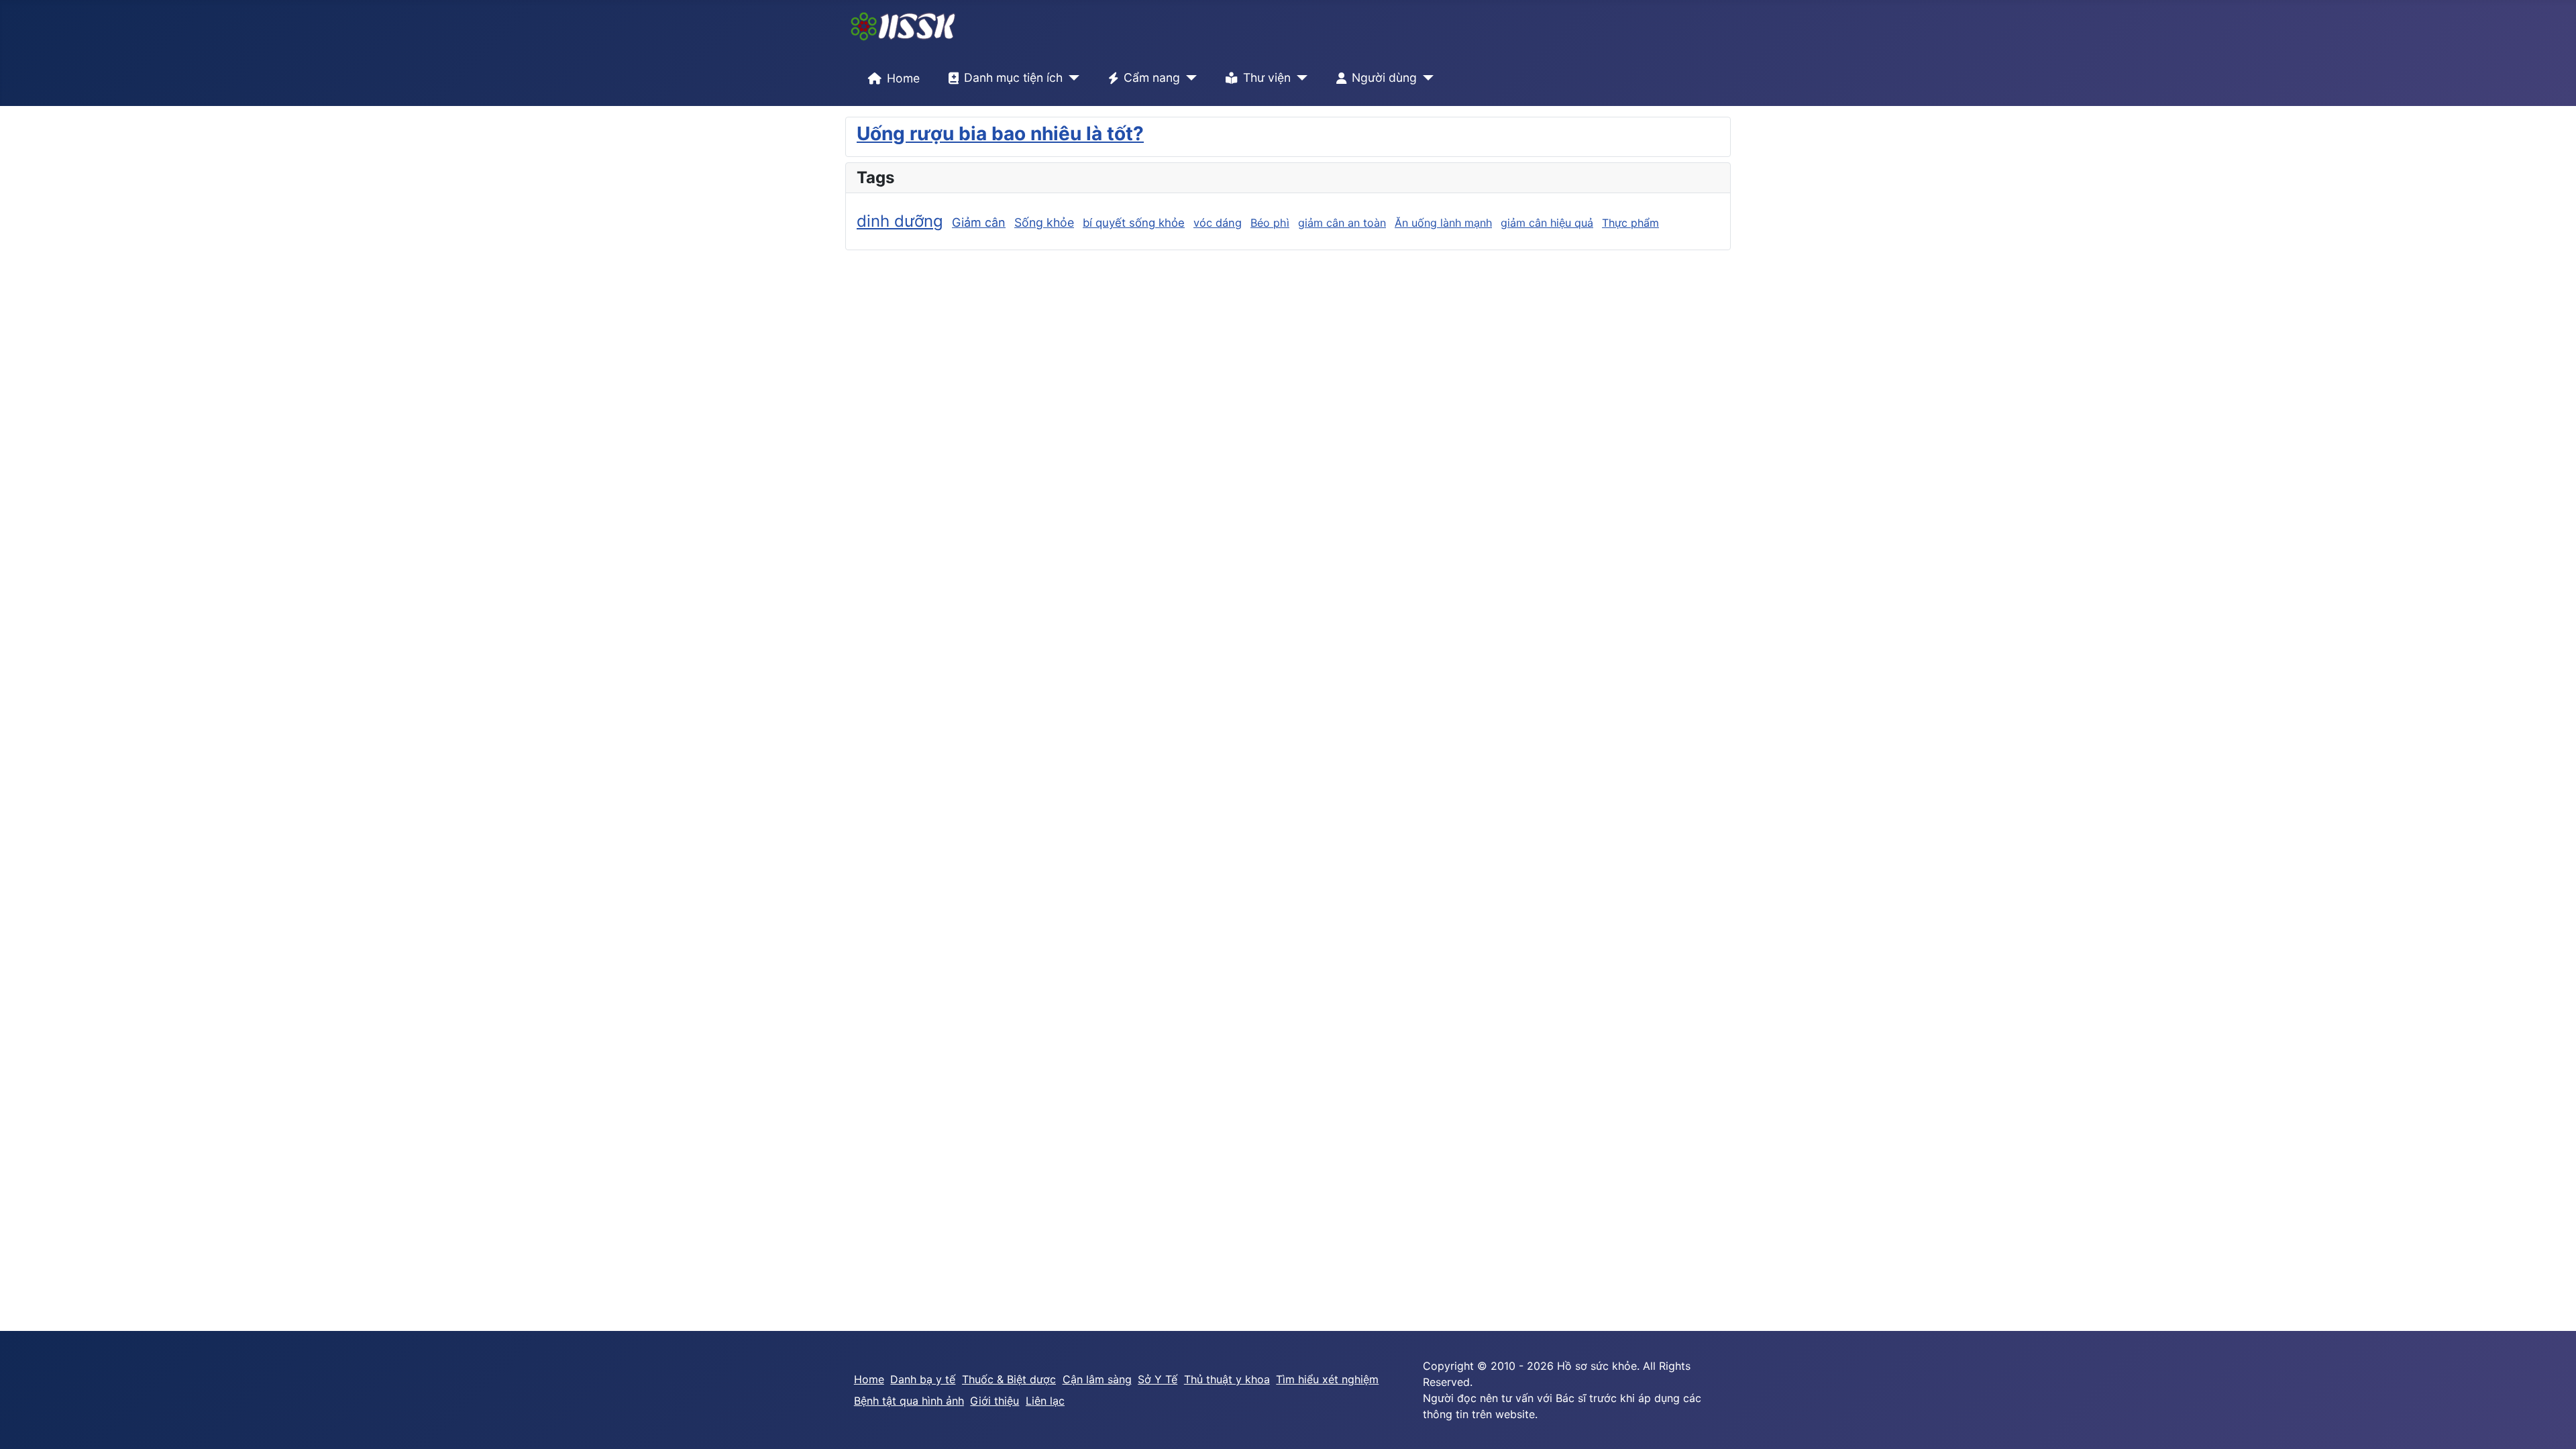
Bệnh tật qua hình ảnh (909, 1401)
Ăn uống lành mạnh (1443, 223)
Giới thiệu (995, 1401)
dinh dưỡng (900, 221)
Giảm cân (979, 222)
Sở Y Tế (1158, 1379)
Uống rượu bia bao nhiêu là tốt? (1000, 133)
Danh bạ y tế (923, 1379)
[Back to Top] (2553, 1424)
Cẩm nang (1152, 77)
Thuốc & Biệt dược (1009, 1379)
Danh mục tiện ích (1013, 77)
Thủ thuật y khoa (1227, 1379)
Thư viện (1267, 77)
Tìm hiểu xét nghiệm (1327, 1379)
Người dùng (1384, 77)
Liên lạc (1045, 1401)
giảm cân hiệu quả (1547, 223)
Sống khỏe (1044, 222)
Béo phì (1270, 223)
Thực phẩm (1630, 223)
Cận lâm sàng (1097, 1379)
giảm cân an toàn (1342, 223)
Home (903, 78)
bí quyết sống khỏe (1134, 223)
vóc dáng (1218, 223)
